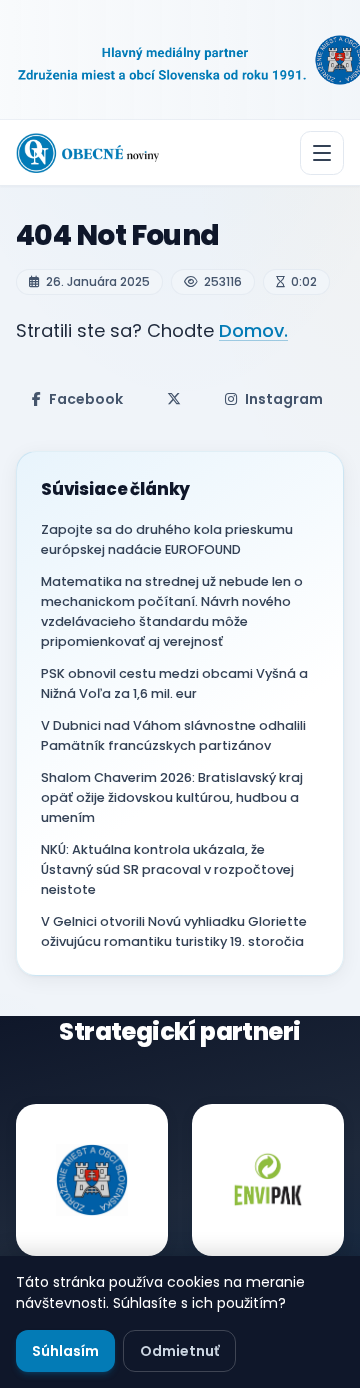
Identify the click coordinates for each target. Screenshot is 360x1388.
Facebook (86, 399)
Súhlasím (65, 1351)
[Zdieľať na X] (174, 399)
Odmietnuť (179, 1351)
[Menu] (322, 153)
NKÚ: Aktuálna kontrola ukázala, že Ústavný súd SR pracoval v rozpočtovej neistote (167, 869)
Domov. (253, 330)
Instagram (284, 399)
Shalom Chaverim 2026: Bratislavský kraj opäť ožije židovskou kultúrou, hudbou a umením (172, 797)
